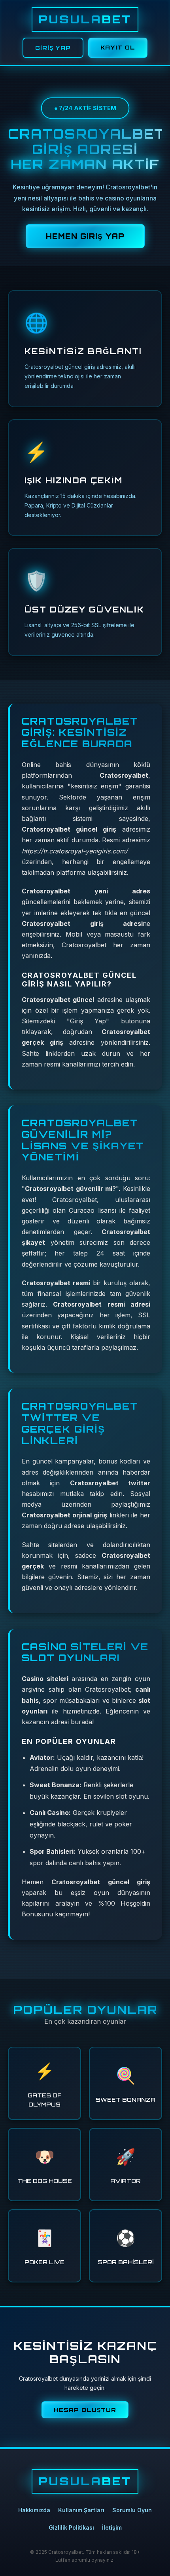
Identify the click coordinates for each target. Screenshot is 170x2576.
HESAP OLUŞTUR (85, 2410)
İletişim (112, 2527)
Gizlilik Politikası (71, 2527)
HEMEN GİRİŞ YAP (85, 236)
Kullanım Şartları (81, 2510)
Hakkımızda (34, 2510)
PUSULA (85, 19)
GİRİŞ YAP (53, 48)
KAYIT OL (118, 47)
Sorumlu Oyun (132, 2510)
